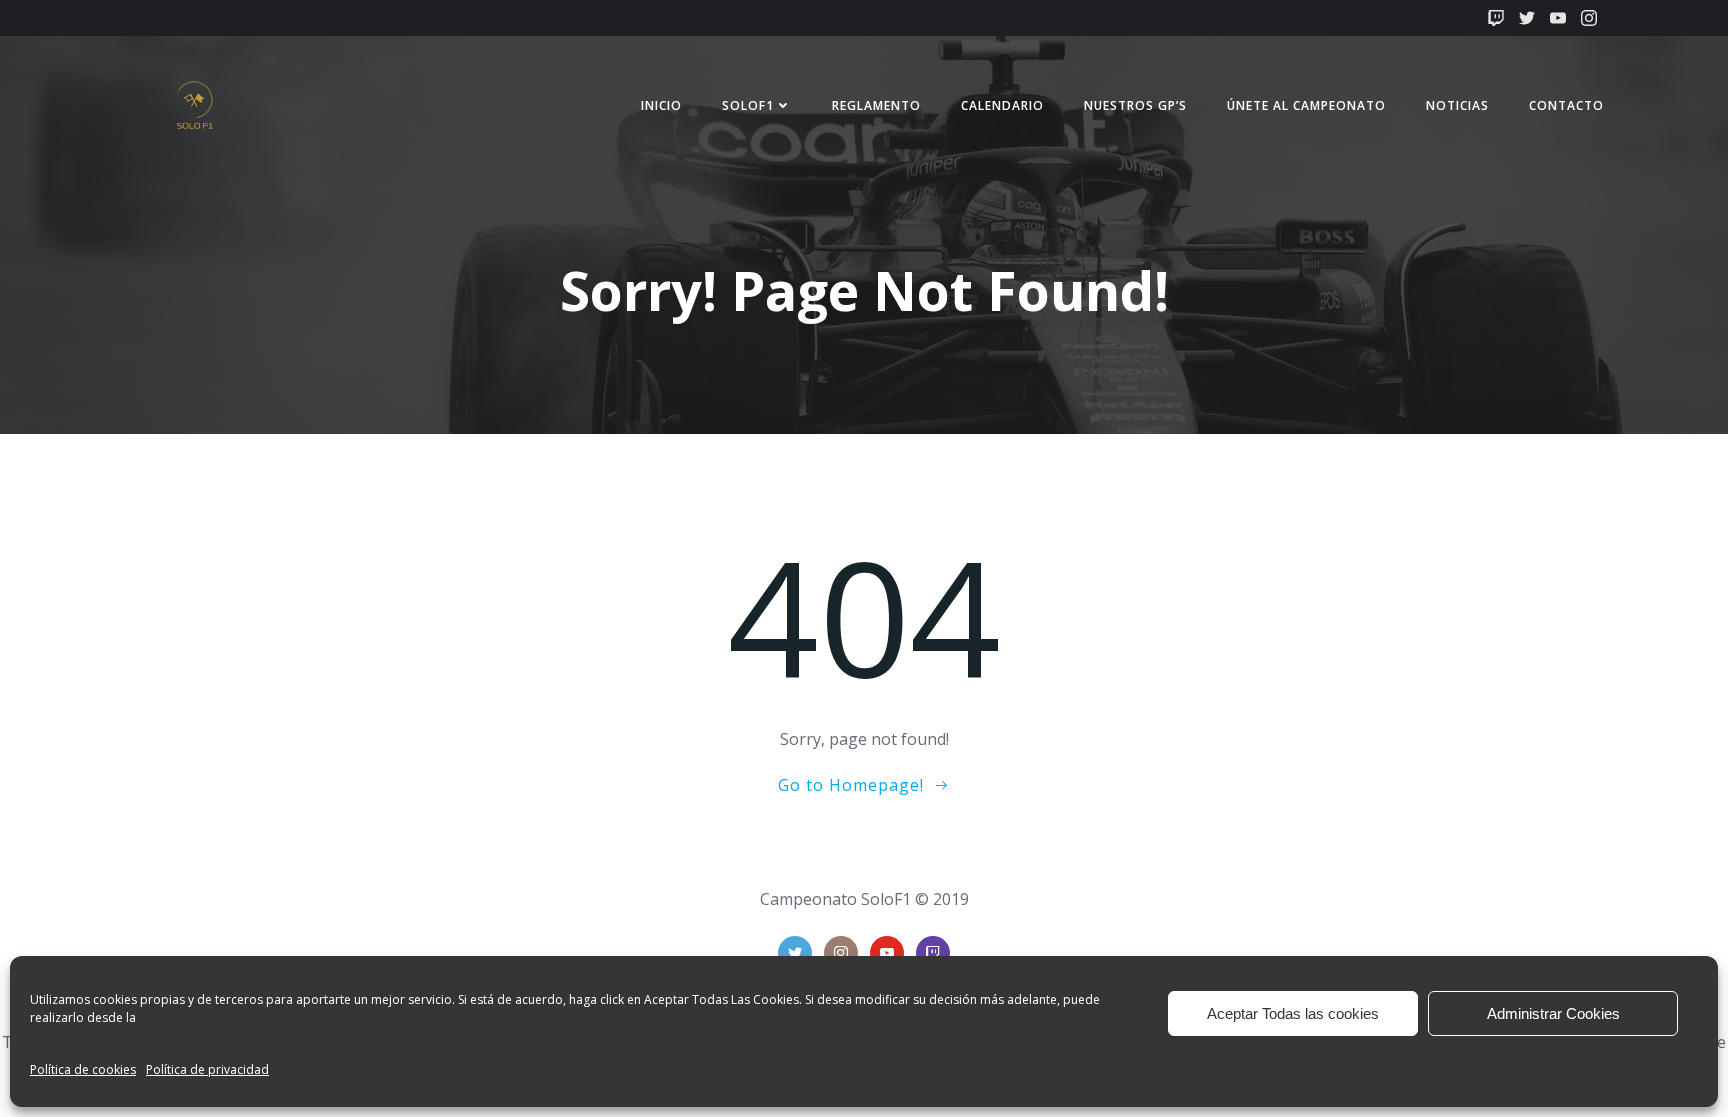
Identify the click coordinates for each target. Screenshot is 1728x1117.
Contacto (1566, 105)
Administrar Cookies (1553, 1013)
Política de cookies (83, 1069)
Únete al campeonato (1306, 105)
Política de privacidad (207, 1069)
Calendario (1002, 105)
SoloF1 (748, 105)
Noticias (1457, 105)
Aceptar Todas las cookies (1293, 1013)
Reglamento (876, 105)
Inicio (661, 105)
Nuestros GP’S (1135, 105)
